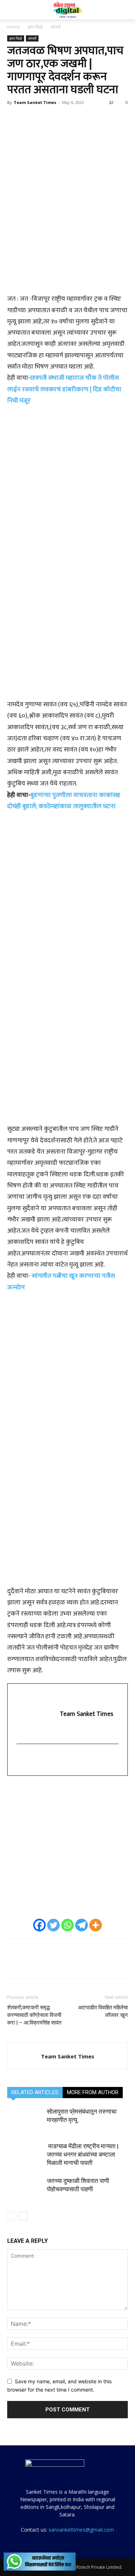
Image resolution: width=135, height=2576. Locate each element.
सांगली (56, 27)
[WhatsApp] (64, 119)
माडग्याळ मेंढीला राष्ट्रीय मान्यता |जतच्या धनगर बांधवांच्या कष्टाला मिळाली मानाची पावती (83, 2154)
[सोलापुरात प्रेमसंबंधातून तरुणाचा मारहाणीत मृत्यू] (25, 2120)
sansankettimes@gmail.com (81, 2530)
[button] (12, 10)
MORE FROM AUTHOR (93, 2092)
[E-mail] (22, 1760)
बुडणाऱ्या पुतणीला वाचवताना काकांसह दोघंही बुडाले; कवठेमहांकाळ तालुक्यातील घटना (64, 801)
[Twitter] (31, 119)
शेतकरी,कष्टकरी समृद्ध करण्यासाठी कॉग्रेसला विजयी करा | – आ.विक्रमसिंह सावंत (34, 2015)
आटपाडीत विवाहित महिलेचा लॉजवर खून (103, 2011)
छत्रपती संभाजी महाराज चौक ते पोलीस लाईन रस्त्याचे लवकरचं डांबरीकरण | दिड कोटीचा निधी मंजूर (64, 389)
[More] (81, 119)
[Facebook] (14, 119)
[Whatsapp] (67, 1925)
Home (13, 27)
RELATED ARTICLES (35, 2092)
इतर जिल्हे (35, 27)
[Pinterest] (48, 119)
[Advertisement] (67, 252)
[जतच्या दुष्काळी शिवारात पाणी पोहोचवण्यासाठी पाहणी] (25, 2189)
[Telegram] (82, 1925)
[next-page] (23, 2216)
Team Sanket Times (35, 102)
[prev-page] (12, 2216)
